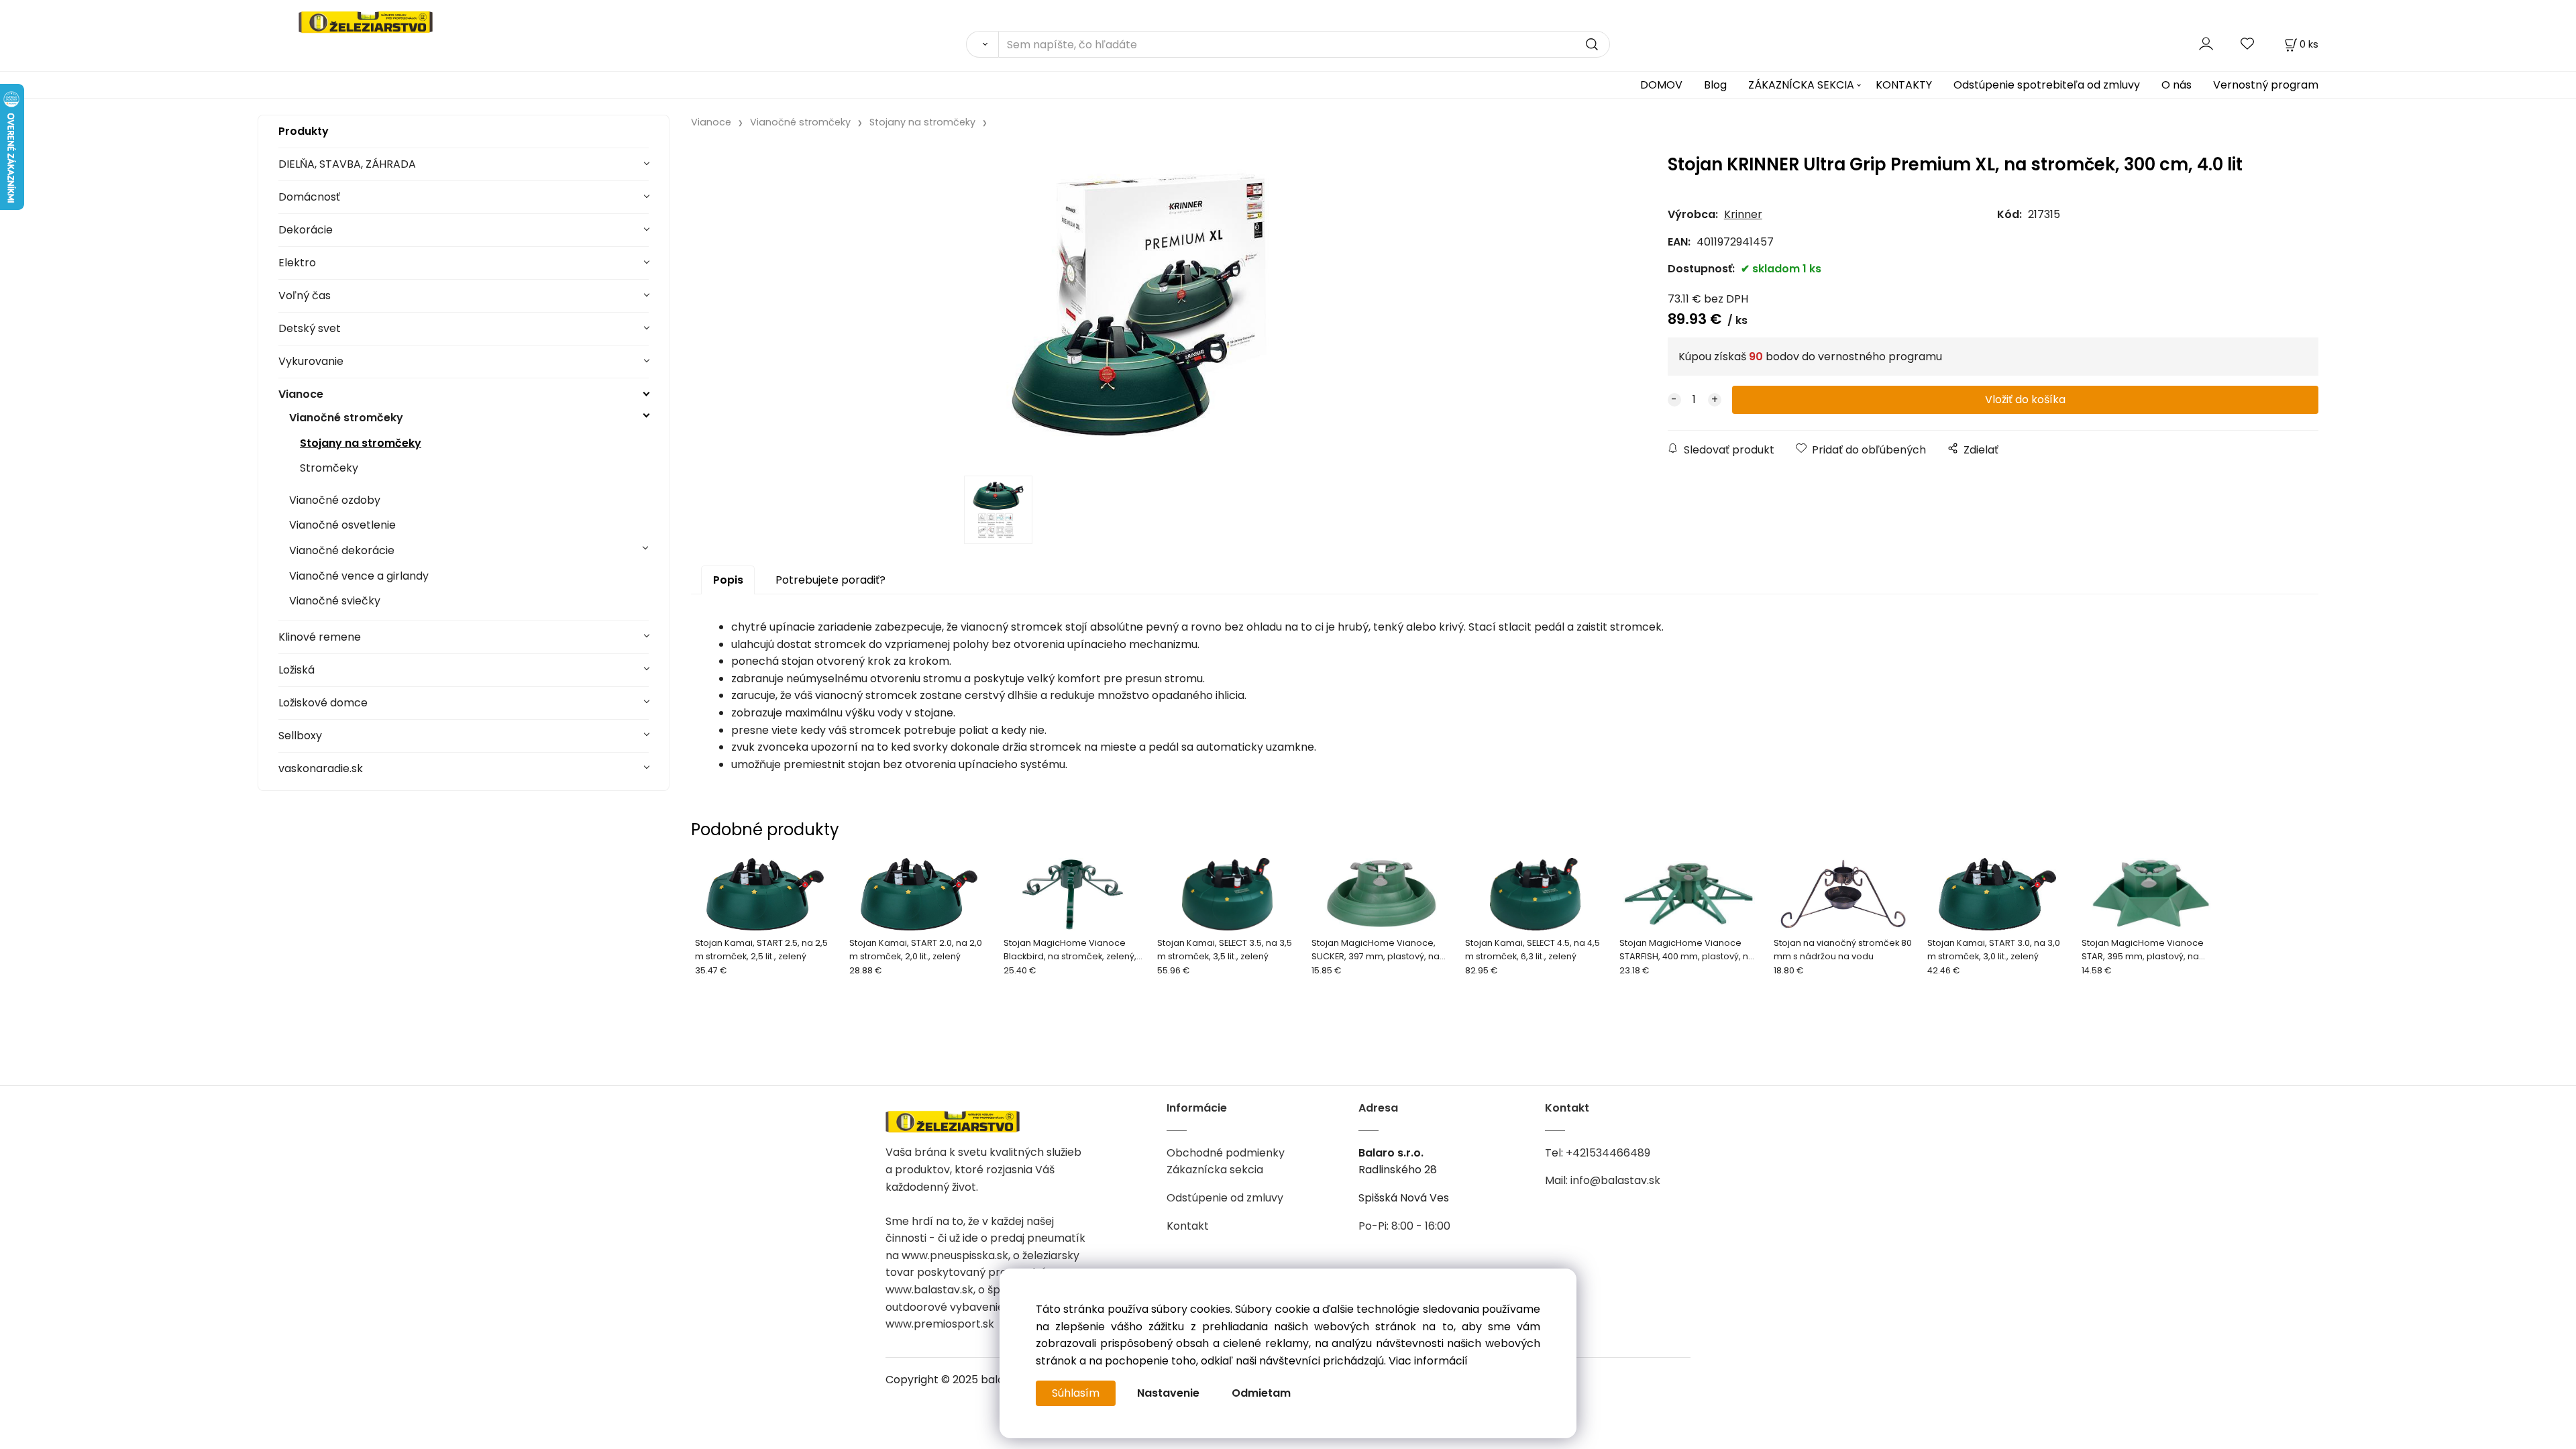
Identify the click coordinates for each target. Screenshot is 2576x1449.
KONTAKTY (1904, 85)
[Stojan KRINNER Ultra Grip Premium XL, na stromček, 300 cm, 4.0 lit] (1138, 306)
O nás (2177, 85)
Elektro (297, 263)
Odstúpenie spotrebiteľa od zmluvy (2047, 85)
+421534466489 (1608, 1153)
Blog (1715, 85)
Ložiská (297, 670)
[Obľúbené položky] (2248, 44)
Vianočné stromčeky (346, 418)
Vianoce (301, 394)
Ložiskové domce (323, 703)
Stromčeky (329, 468)
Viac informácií (1428, 1361)
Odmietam (1261, 1393)
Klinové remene (320, 637)
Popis (728, 580)
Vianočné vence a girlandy (359, 576)
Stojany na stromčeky (361, 443)
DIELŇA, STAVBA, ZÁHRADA (347, 164)
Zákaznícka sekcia (1215, 1170)
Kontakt (1188, 1226)
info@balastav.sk (1615, 1180)
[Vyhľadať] (982, 44)
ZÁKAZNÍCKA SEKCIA (1801, 85)
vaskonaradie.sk (321, 768)
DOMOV (1661, 85)
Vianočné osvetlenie (342, 525)
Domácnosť (309, 197)
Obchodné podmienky (1226, 1153)
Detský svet (310, 328)
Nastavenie (1168, 1393)
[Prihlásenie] (2206, 44)
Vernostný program (2266, 85)
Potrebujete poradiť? (830, 580)
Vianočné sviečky (335, 601)
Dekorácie (306, 230)
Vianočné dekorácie (342, 550)
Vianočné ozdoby (335, 500)
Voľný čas (305, 296)
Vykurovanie (311, 361)
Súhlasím (1076, 1393)
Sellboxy (300, 736)
